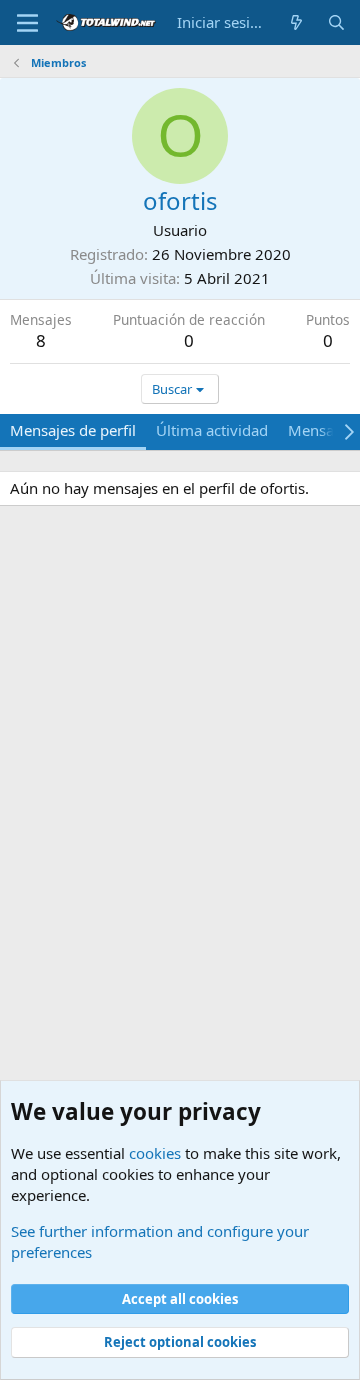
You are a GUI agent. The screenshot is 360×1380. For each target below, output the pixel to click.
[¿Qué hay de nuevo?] (296, 22)
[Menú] (27, 23)
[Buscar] (336, 22)
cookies (155, 1153)
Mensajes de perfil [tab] (73, 430)
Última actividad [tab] (212, 430)
